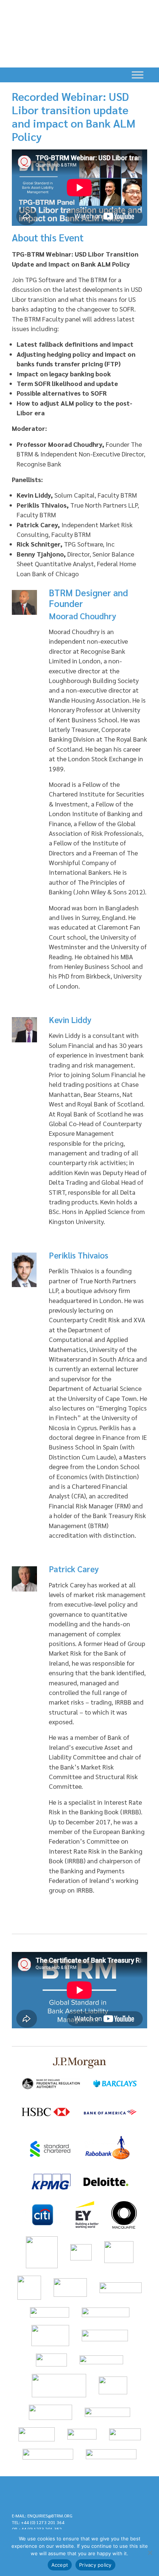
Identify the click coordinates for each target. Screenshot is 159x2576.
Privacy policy (95, 2565)
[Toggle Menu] (138, 75)
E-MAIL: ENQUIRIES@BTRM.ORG (42, 2516)
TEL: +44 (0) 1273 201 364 (38, 2522)
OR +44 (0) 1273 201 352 (37, 2529)
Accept (60, 2565)
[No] (150, 2553)
